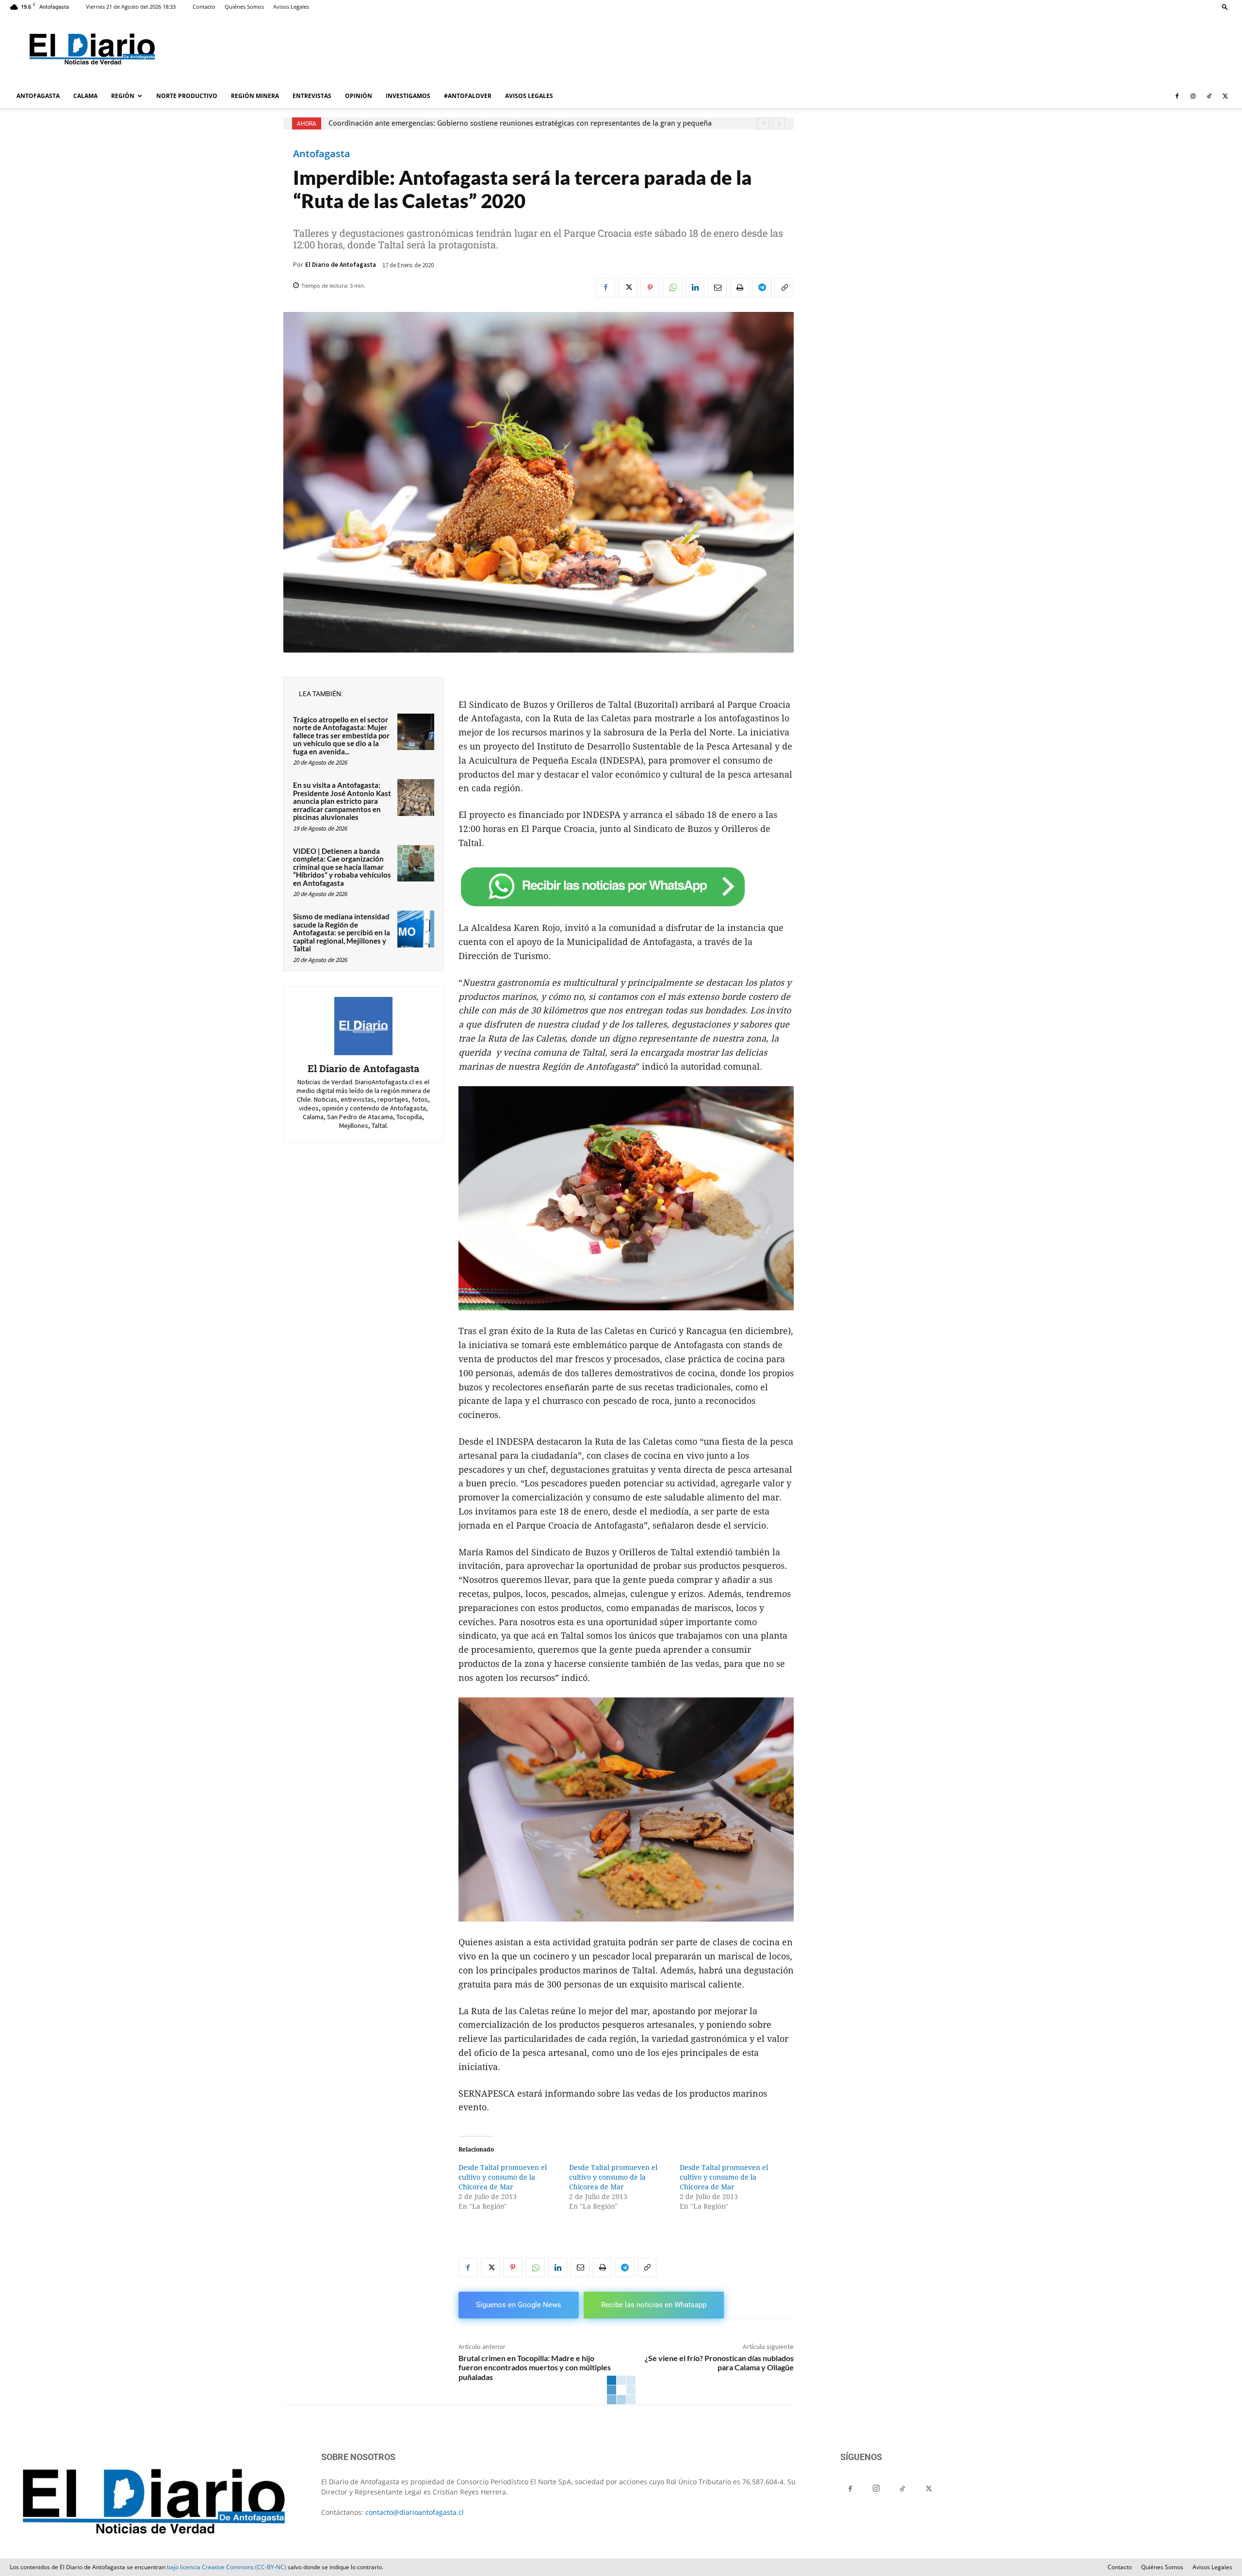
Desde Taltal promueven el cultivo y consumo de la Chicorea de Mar (503, 2177)
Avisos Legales (291, 7)
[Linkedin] (695, 288)
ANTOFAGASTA (38, 96)
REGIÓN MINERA (255, 96)
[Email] (717, 288)
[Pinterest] (650, 288)
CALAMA (85, 96)
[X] (1225, 96)
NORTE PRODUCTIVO (187, 96)
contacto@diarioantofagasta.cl (415, 2512)
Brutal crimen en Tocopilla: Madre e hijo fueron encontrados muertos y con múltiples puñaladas (535, 2367)
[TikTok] (1209, 96)
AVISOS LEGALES (529, 96)
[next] (779, 123)
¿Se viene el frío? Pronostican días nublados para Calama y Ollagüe (719, 2363)
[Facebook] (1177, 96)
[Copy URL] (784, 288)
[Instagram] (1193, 96)
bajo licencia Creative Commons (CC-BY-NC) (227, 2567)
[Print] (739, 288)
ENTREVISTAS (312, 96)
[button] (1225, 7)
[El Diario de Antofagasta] (363, 1026)
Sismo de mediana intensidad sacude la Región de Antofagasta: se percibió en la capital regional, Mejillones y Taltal (342, 932)
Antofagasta (322, 154)
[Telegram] (762, 288)
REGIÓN (123, 96)
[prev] (763, 123)
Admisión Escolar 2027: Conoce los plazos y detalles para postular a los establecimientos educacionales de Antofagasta (525, 123)
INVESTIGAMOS (408, 96)
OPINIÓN (359, 96)
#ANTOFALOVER (468, 96)
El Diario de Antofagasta (341, 265)
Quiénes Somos (244, 7)
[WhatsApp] (672, 288)
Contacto (204, 7)
